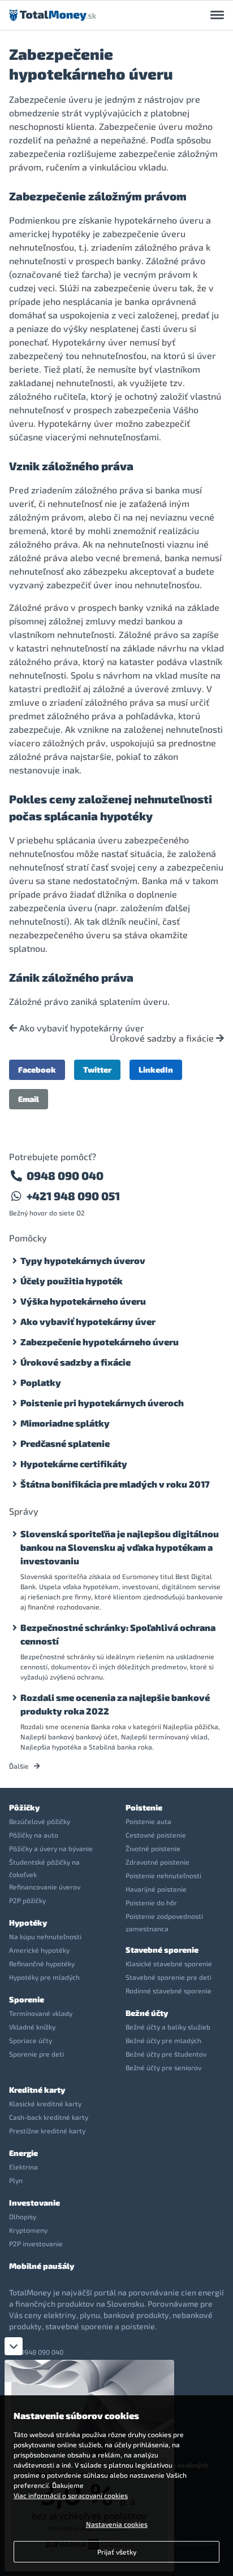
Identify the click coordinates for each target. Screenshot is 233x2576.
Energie (23, 2153)
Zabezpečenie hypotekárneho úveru (100, 1342)
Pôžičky (24, 1807)
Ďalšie (20, 1766)
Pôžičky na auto (34, 1835)
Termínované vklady (41, 2013)
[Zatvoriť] (14, 2346)
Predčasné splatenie (65, 1443)
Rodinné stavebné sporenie (169, 1991)
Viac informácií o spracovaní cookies (71, 2495)
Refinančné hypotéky (42, 1963)
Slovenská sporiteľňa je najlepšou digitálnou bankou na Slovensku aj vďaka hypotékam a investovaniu (120, 1547)
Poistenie (144, 1807)
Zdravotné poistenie (158, 1862)
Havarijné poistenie (156, 1889)
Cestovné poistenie (156, 1835)
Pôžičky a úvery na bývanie (51, 1848)
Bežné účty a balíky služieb (168, 2027)
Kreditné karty (37, 2090)
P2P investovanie (36, 2243)
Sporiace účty (31, 2040)
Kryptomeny (28, 2230)
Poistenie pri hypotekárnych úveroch (102, 1403)
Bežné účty (147, 2013)
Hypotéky (28, 1923)
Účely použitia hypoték (72, 1281)
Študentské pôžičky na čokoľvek (44, 1868)
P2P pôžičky (27, 1900)
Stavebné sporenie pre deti (169, 1977)
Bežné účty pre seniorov (163, 2067)
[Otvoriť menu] (217, 15)
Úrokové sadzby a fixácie (163, 1038)
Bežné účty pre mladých (163, 2040)
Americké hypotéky (39, 1950)
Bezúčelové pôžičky (40, 1821)
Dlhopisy (23, 2216)
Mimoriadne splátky (65, 1423)
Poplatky (41, 1382)
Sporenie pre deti (36, 2054)
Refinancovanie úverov (45, 1887)
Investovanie (34, 2203)
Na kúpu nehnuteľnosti (45, 1936)
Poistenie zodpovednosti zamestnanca (164, 1922)
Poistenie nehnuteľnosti (163, 1875)
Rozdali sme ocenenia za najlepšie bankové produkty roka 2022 (115, 1704)
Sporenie (27, 1999)
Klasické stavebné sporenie (169, 1963)
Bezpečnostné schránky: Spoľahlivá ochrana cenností (118, 1634)
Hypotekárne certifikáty (74, 1464)
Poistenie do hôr (151, 1903)
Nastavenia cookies (117, 2524)
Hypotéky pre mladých (44, 1977)
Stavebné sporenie (162, 1950)
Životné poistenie (153, 1848)
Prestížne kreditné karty (47, 2131)
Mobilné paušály (42, 2266)
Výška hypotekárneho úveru (83, 1301)
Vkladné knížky (32, 2027)
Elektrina (23, 2167)
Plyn (16, 2180)
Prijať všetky (117, 2552)
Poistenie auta (148, 1821)
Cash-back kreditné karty (49, 2117)
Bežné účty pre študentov (166, 2054)
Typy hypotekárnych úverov (83, 1260)
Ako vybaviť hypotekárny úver (81, 1028)
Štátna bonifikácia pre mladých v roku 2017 (115, 1484)
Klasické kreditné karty (45, 2103)
